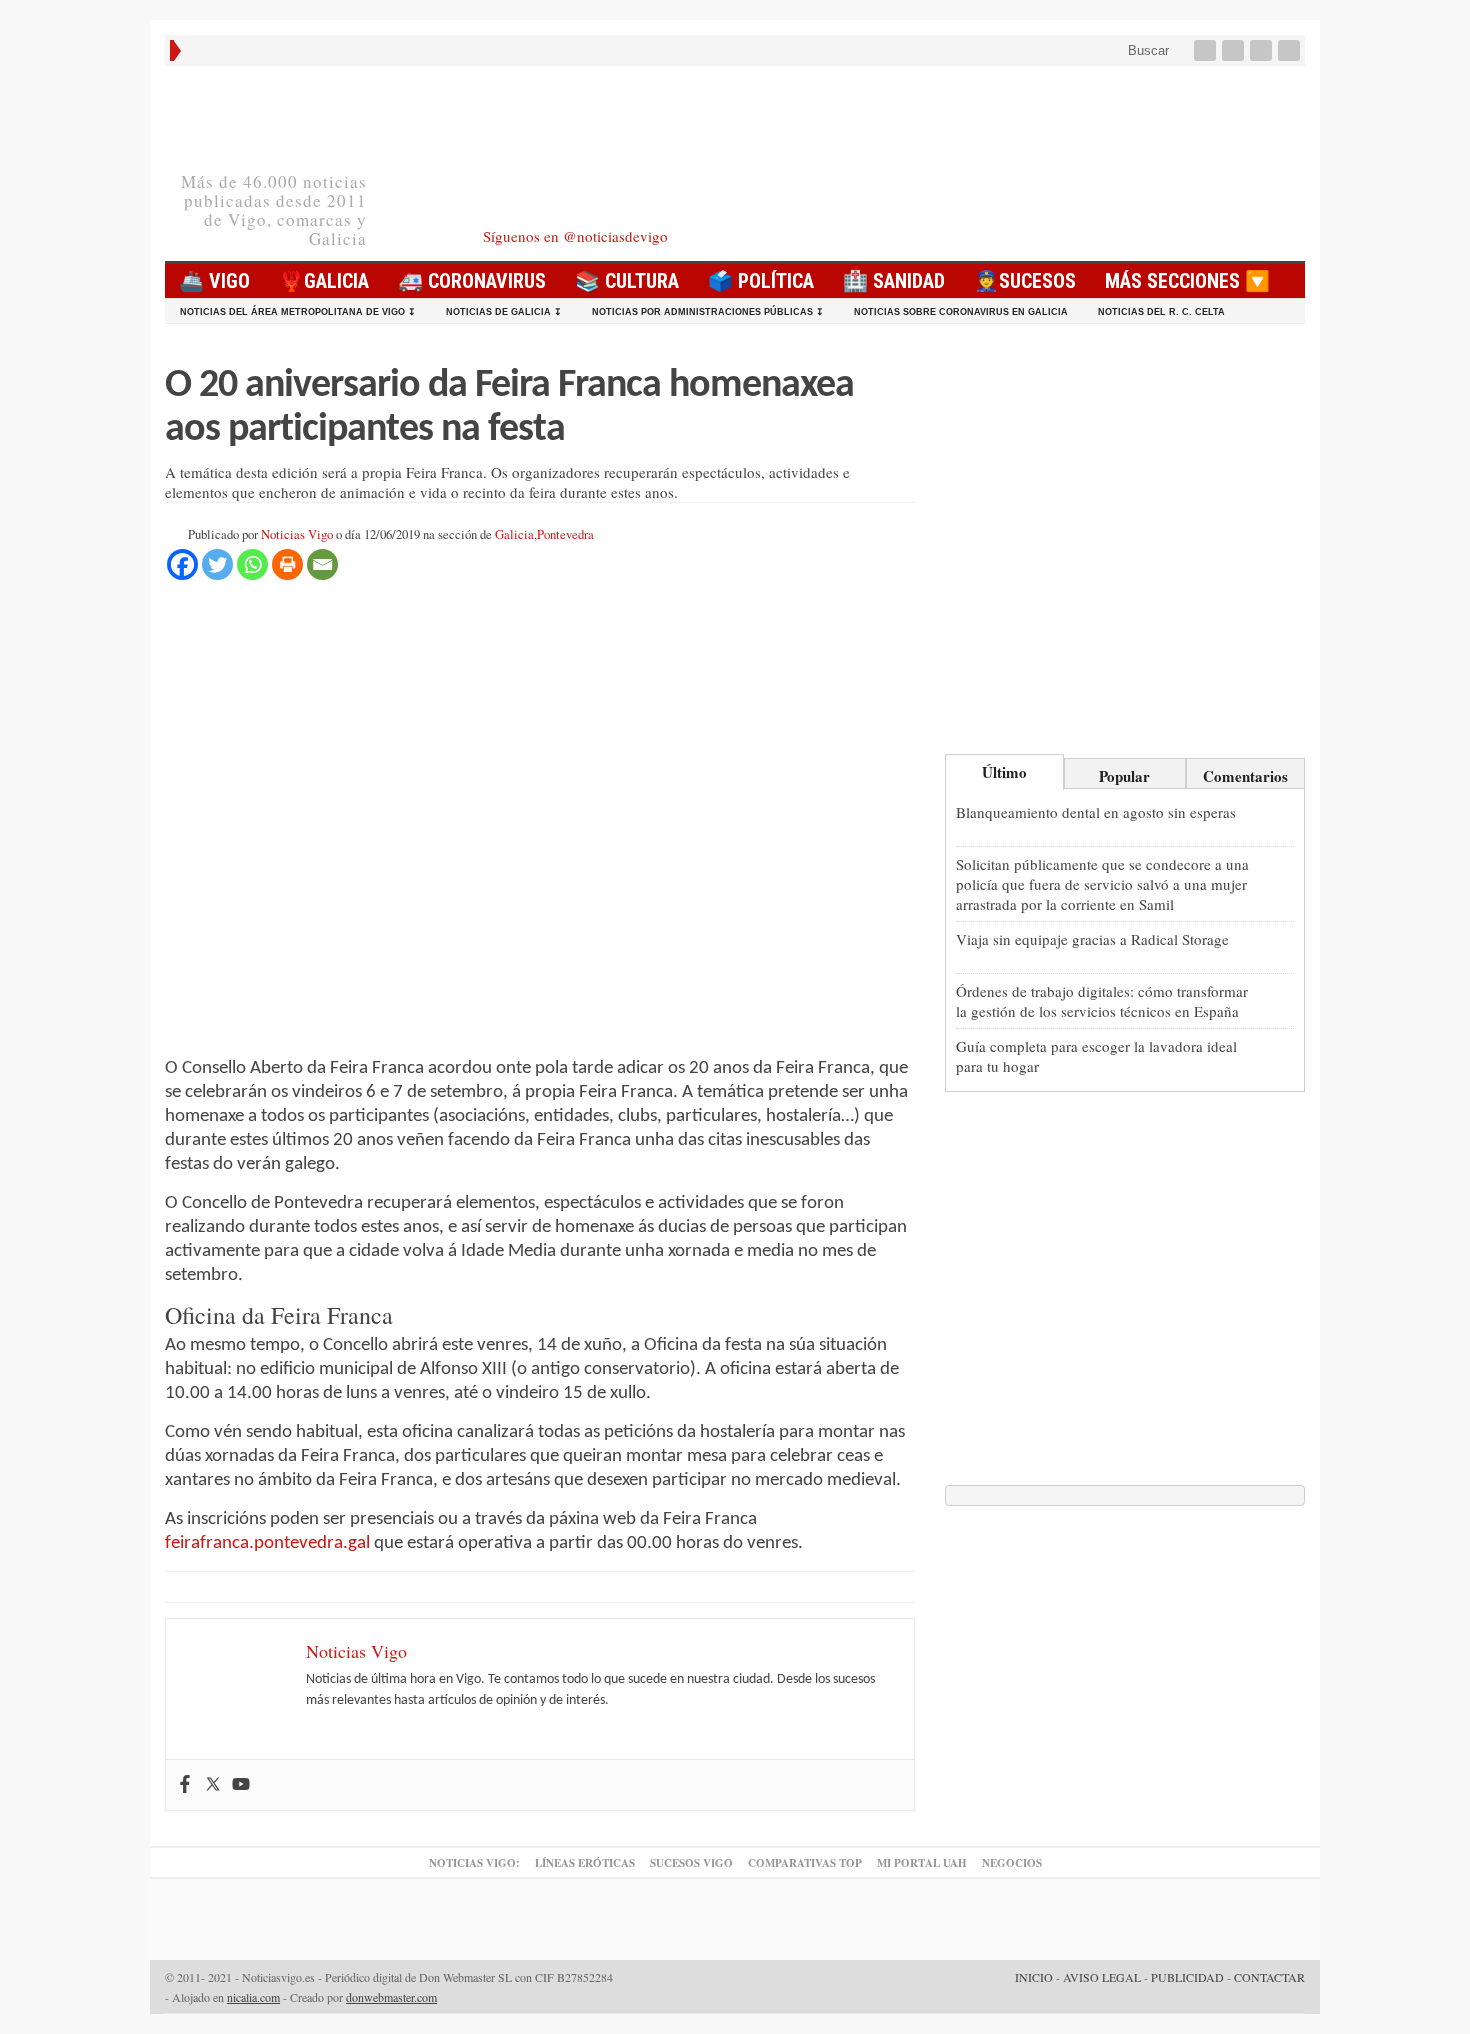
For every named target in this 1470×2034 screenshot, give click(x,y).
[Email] (322, 564)
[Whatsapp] (252, 564)
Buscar (1146, 50)
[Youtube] (1263, 50)
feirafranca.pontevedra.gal (267, 1543)
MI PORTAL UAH (922, 1863)
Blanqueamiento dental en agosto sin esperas (1096, 812)
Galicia (514, 534)
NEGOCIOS (1012, 1863)
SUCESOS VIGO (691, 1863)
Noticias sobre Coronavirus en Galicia (961, 312)
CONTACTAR (1269, 1977)
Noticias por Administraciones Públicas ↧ (708, 312)
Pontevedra (565, 534)
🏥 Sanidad (894, 281)
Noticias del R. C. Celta (1161, 312)
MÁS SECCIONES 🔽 (1187, 281)
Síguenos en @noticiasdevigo (575, 236)
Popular (1124, 776)
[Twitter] (1235, 50)
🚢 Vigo (214, 281)
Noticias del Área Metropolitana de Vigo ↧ (298, 312)
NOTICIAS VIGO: (474, 1863)
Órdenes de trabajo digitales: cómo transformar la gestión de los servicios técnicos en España (1102, 1001)
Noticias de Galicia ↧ (504, 312)
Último (1004, 772)
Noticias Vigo (297, 534)
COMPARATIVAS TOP (805, 1863)
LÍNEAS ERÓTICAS (585, 1863)
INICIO (1034, 1977)
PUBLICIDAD (1187, 1977)
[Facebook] (1207, 50)
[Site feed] (1291, 50)
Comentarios (1245, 776)
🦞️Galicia (324, 281)
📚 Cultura (627, 281)
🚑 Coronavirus (472, 281)
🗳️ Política (761, 281)
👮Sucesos (1025, 281)
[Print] (287, 564)
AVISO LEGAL (1102, 1977)
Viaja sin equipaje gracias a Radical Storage (1092, 939)
